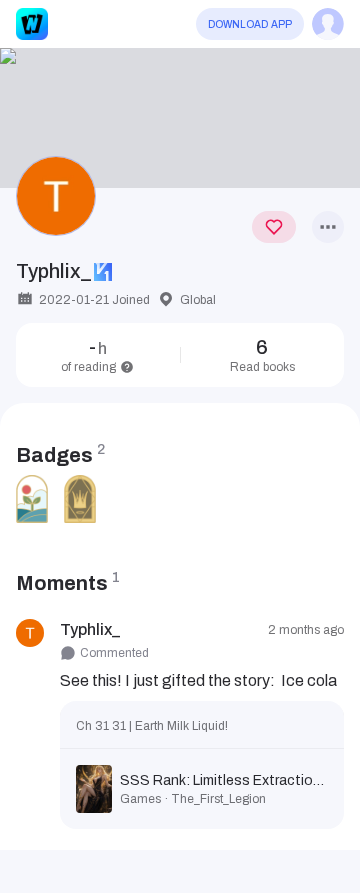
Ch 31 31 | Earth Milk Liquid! (152, 726)
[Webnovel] (32, 24)
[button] (180, 118)
